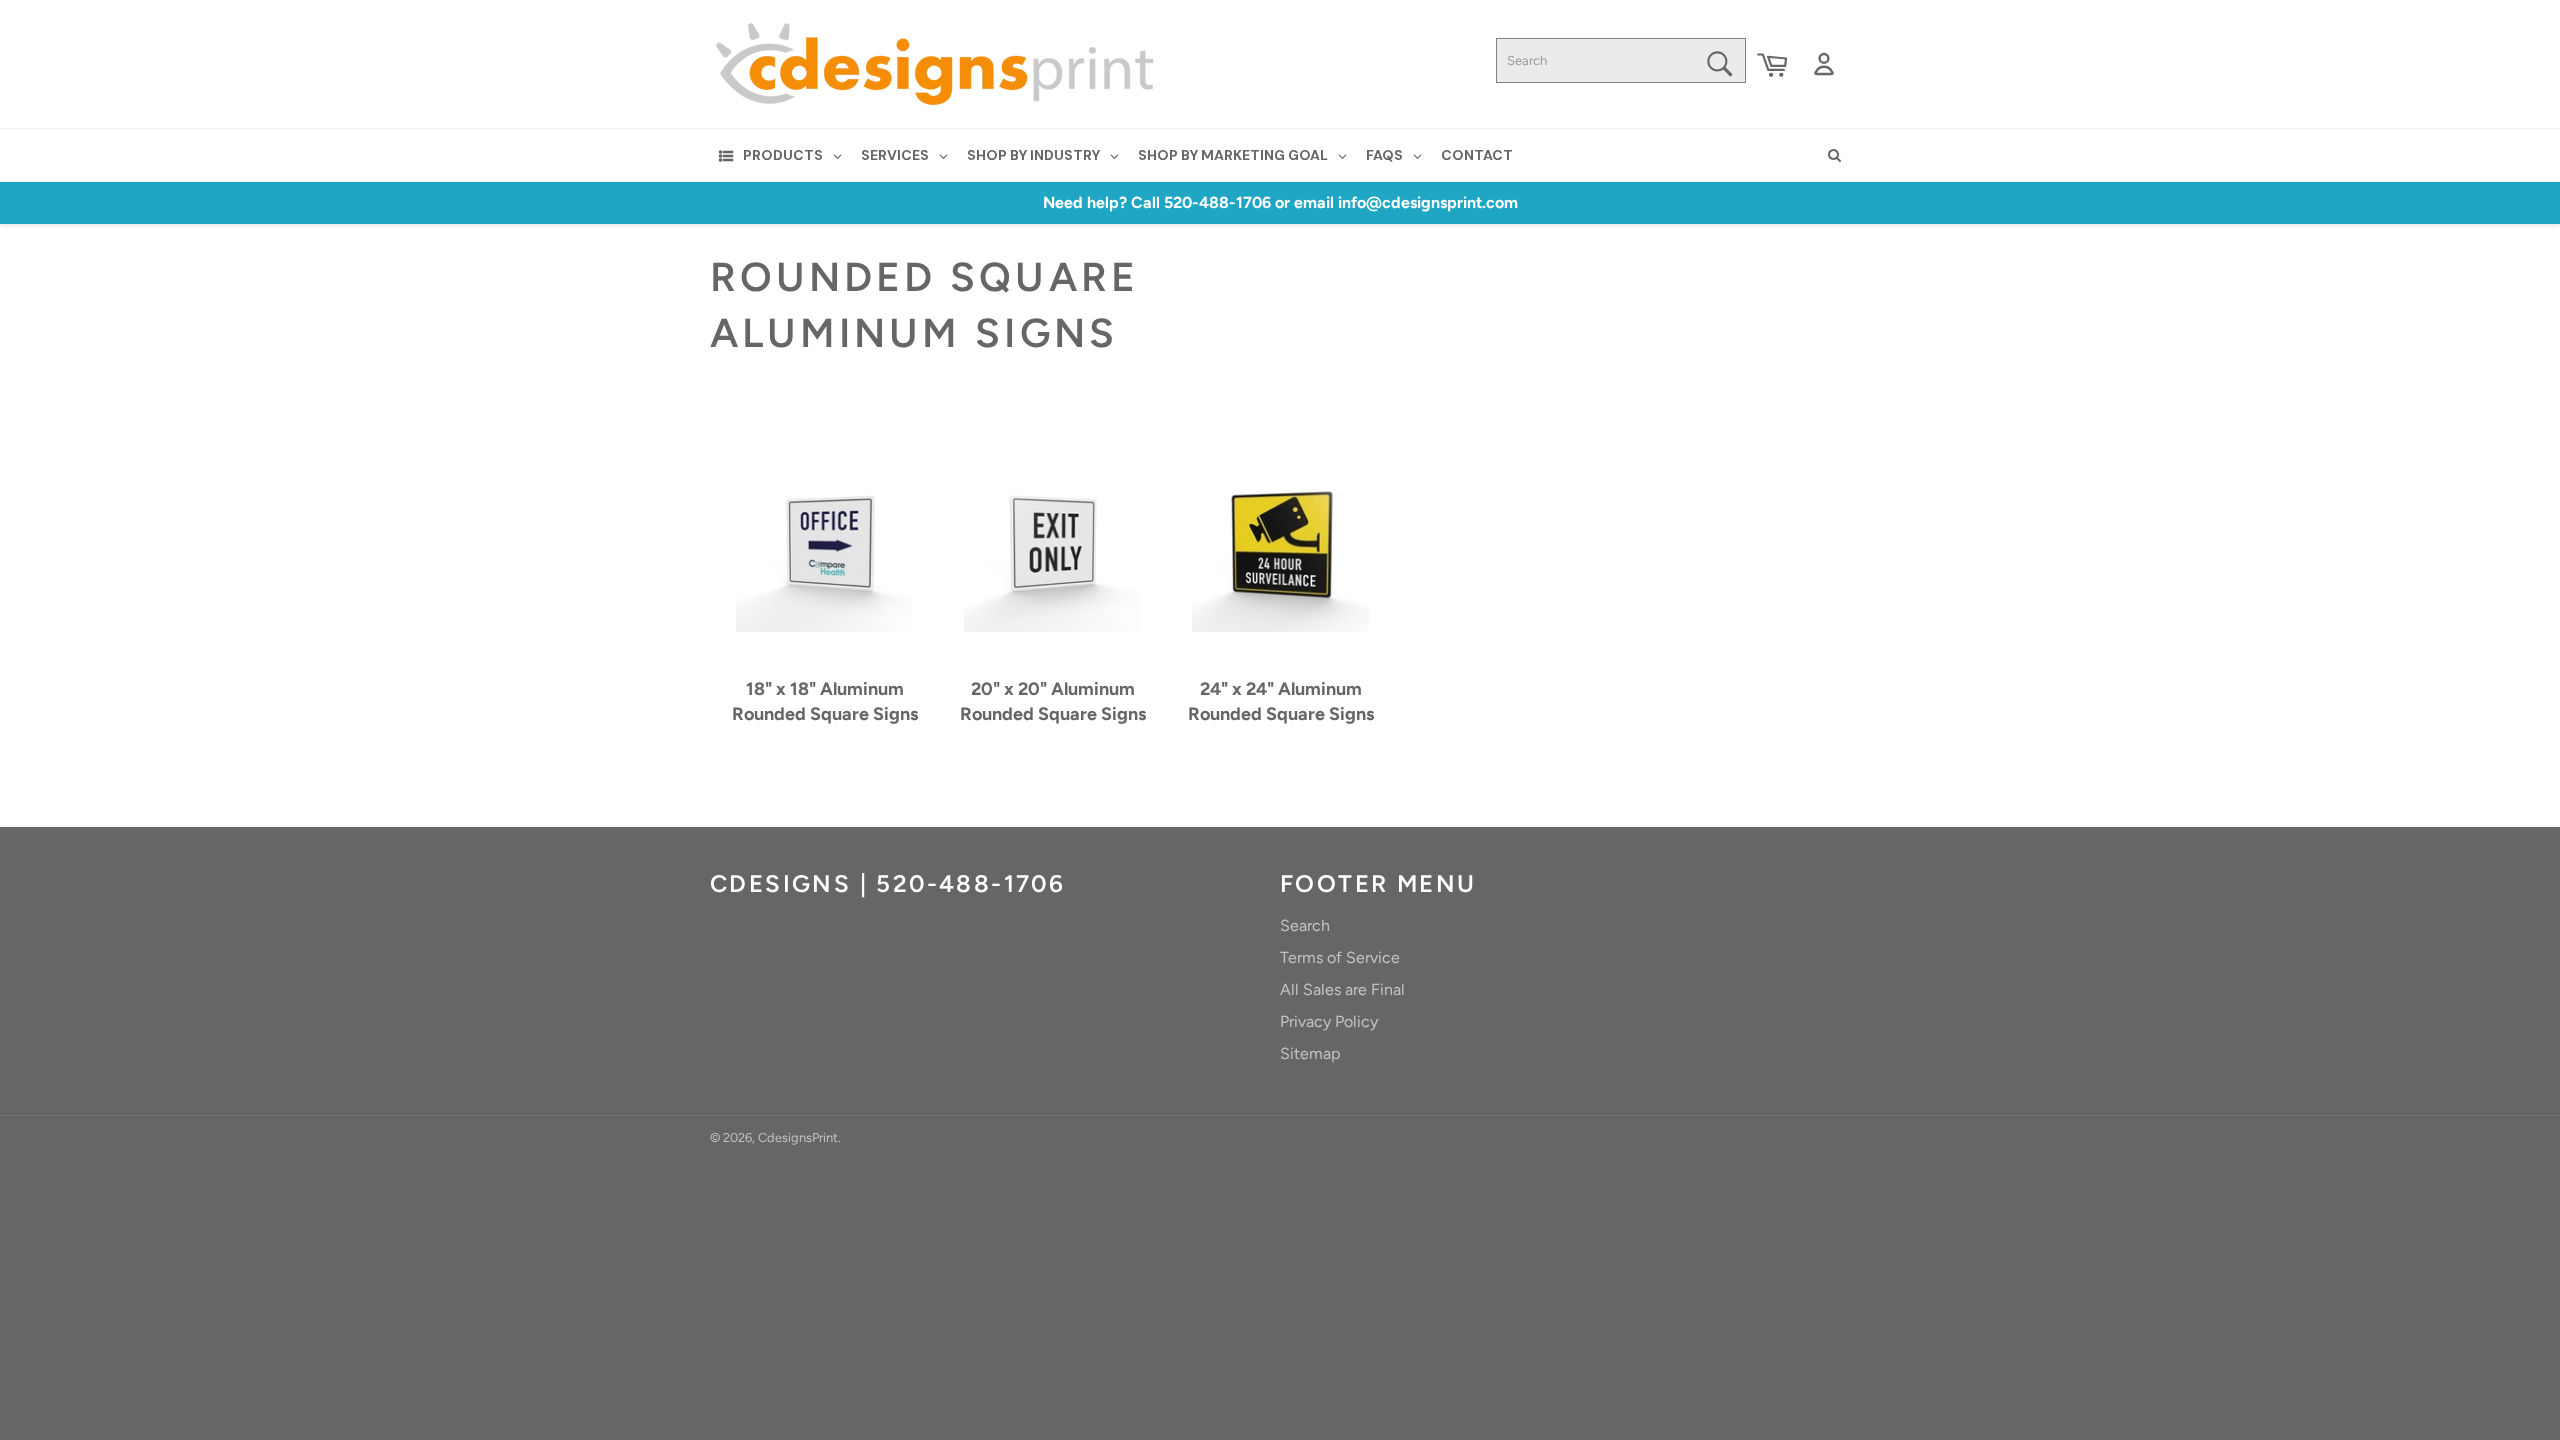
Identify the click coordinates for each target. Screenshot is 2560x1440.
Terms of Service (1340, 957)
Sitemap (1310, 1053)
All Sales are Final (1342, 989)
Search (1305, 925)
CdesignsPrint (798, 1137)
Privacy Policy (1329, 1021)
